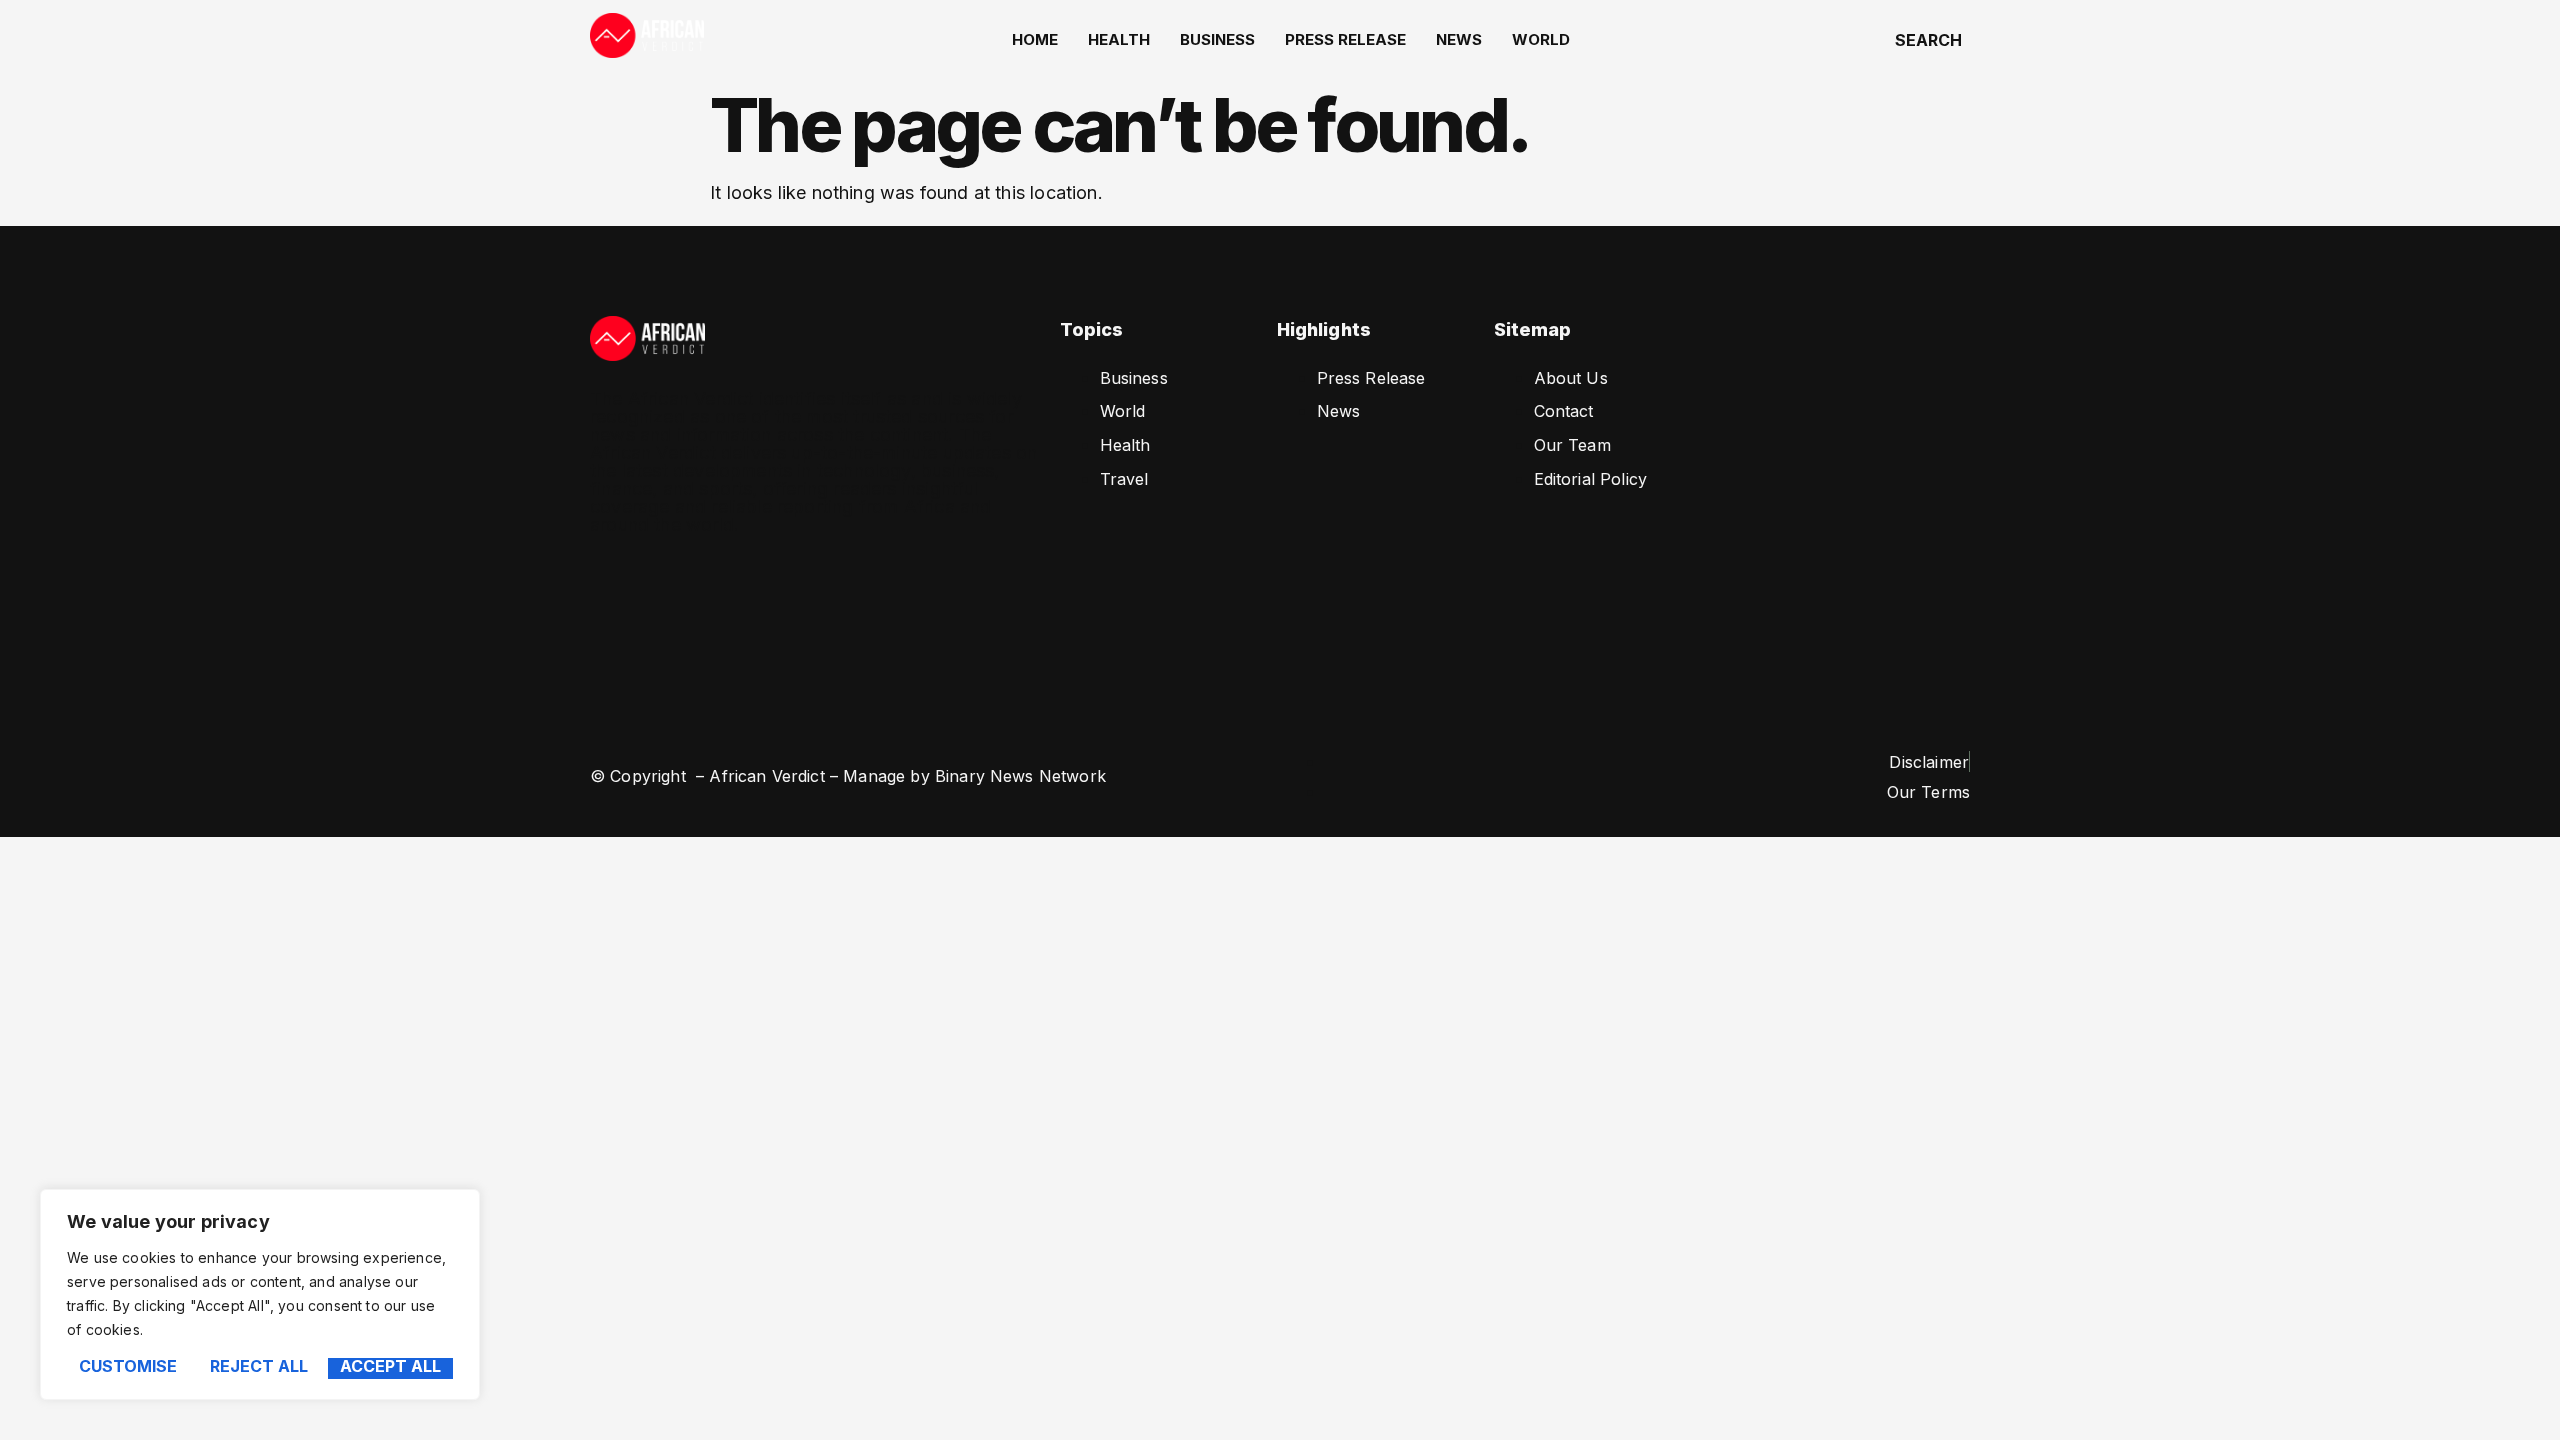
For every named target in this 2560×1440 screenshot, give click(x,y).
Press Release (1345, 39)
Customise (128, 1367)
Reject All (259, 1367)
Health (1119, 39)
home (1035, 39)
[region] (260, 1294)
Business (1217, 39)
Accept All (390, 1367)
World (1541, 39)
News (1459, 39)
